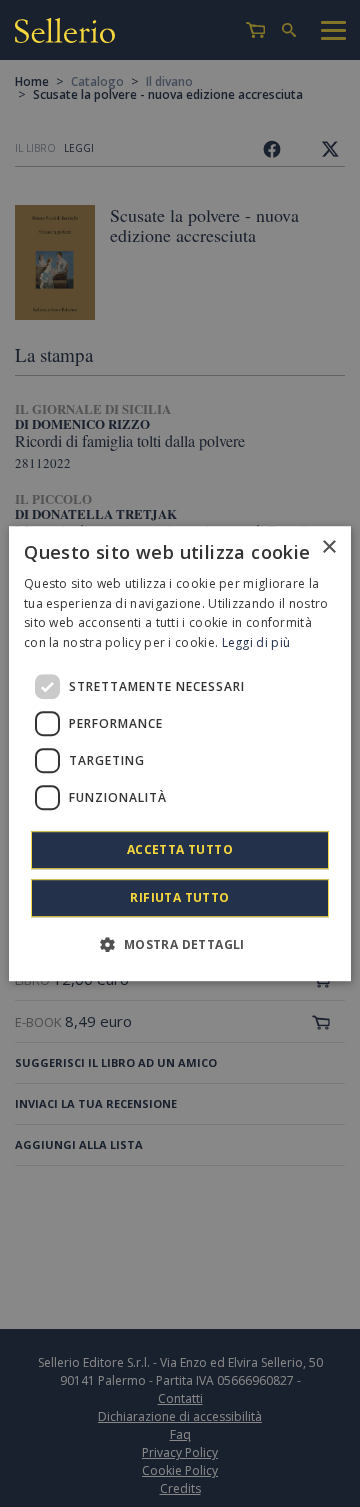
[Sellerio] (65, 33)
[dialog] (180, 754)
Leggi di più (256, 642)
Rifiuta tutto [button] (179, 897)
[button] (179, 944)
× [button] (328, 547)
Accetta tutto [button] (180, 849)
